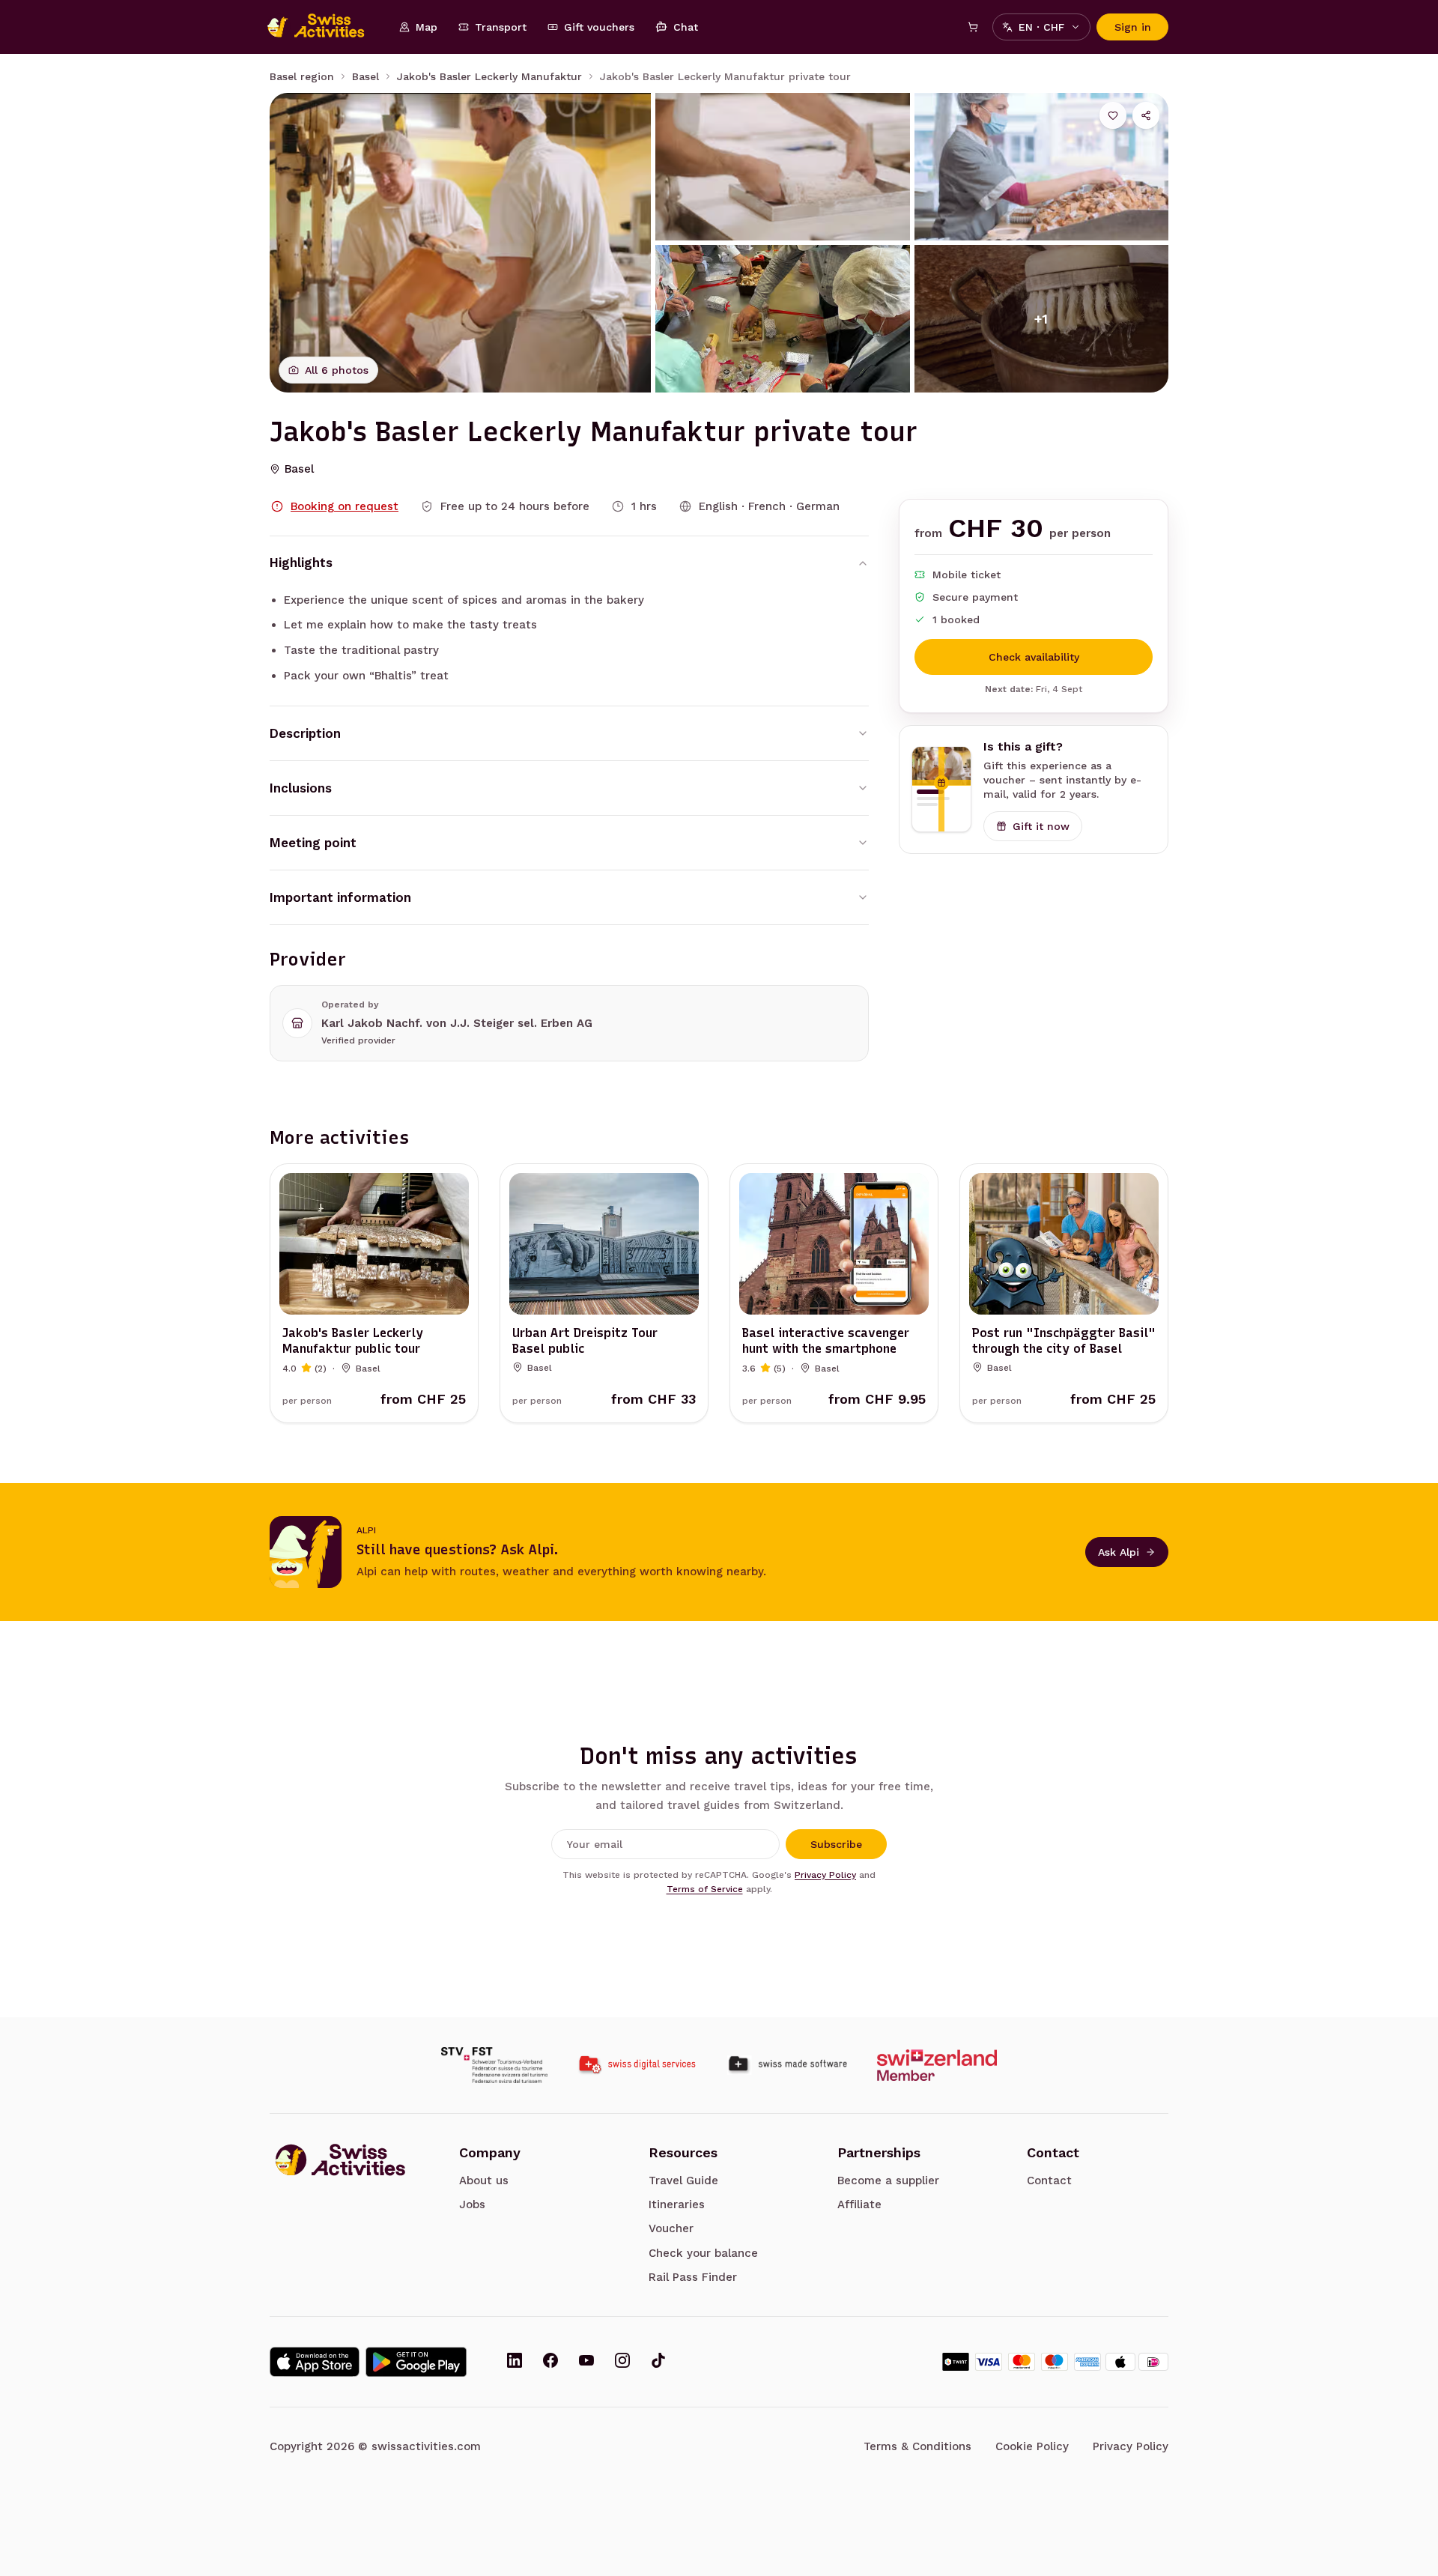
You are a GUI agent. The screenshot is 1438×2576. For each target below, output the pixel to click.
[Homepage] (324, 27)
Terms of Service (705, 1889)
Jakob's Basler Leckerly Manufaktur (489, 76)
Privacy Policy (825, 1875)
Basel (365, 76)
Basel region (302, 76)
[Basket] (973, 27)
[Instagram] (622, 2362)
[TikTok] (658, 2362)
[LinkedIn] (515, 2362)
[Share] (1146, 115)
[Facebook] (550, 2362)
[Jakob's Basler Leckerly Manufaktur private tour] (460, 243)
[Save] (1113, 115)
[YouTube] (586, 2362)
